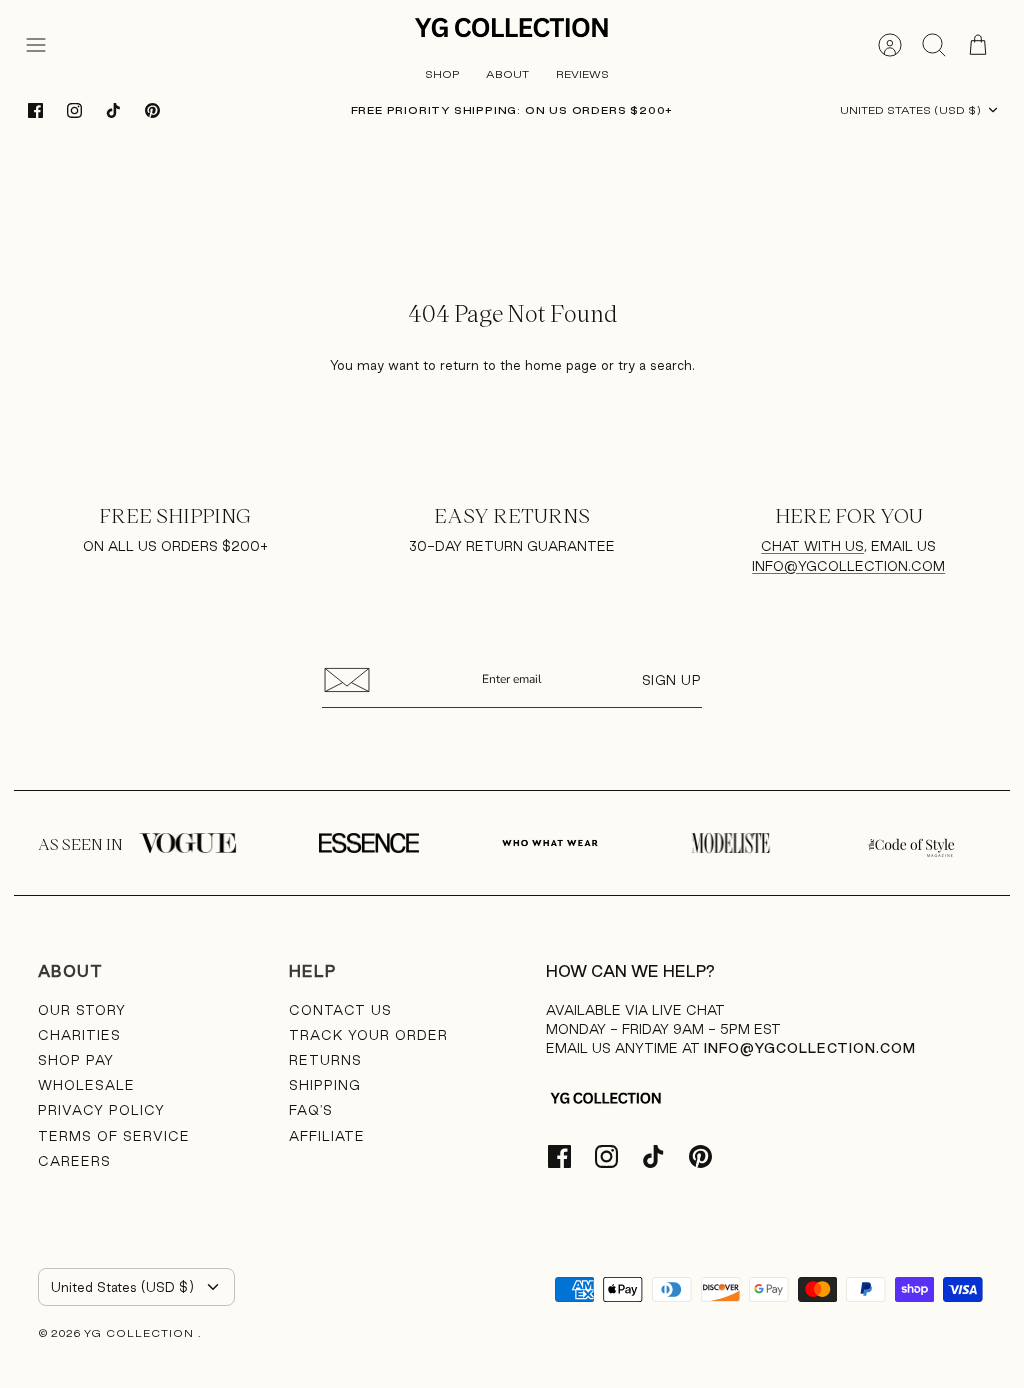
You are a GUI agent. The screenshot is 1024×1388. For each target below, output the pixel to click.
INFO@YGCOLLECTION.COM (848, 566)
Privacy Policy (101, 1110)
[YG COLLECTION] (512, 29)
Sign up (672, 680)
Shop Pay (76, 1060)
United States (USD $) (910, 110)
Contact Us (340, 1010)
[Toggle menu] (46, 45)
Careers (74, 1161)
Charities (79, 1035)
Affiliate (327, 1136)
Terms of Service (114, 1136)
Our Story (82, 1010)
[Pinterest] (152, 110)
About (507, 74)
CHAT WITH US (812, 546)
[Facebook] (35, 110)
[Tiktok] (113, 110)
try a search (655, 365)
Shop (442, 74)
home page (561, 365)
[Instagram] (74, 110)
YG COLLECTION (141, 1333)
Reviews (582, 74)
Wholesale (86, 1085)
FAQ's (311, 1110)
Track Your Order (368, 1035)
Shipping (325, 1085)
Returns (325, 1060)
